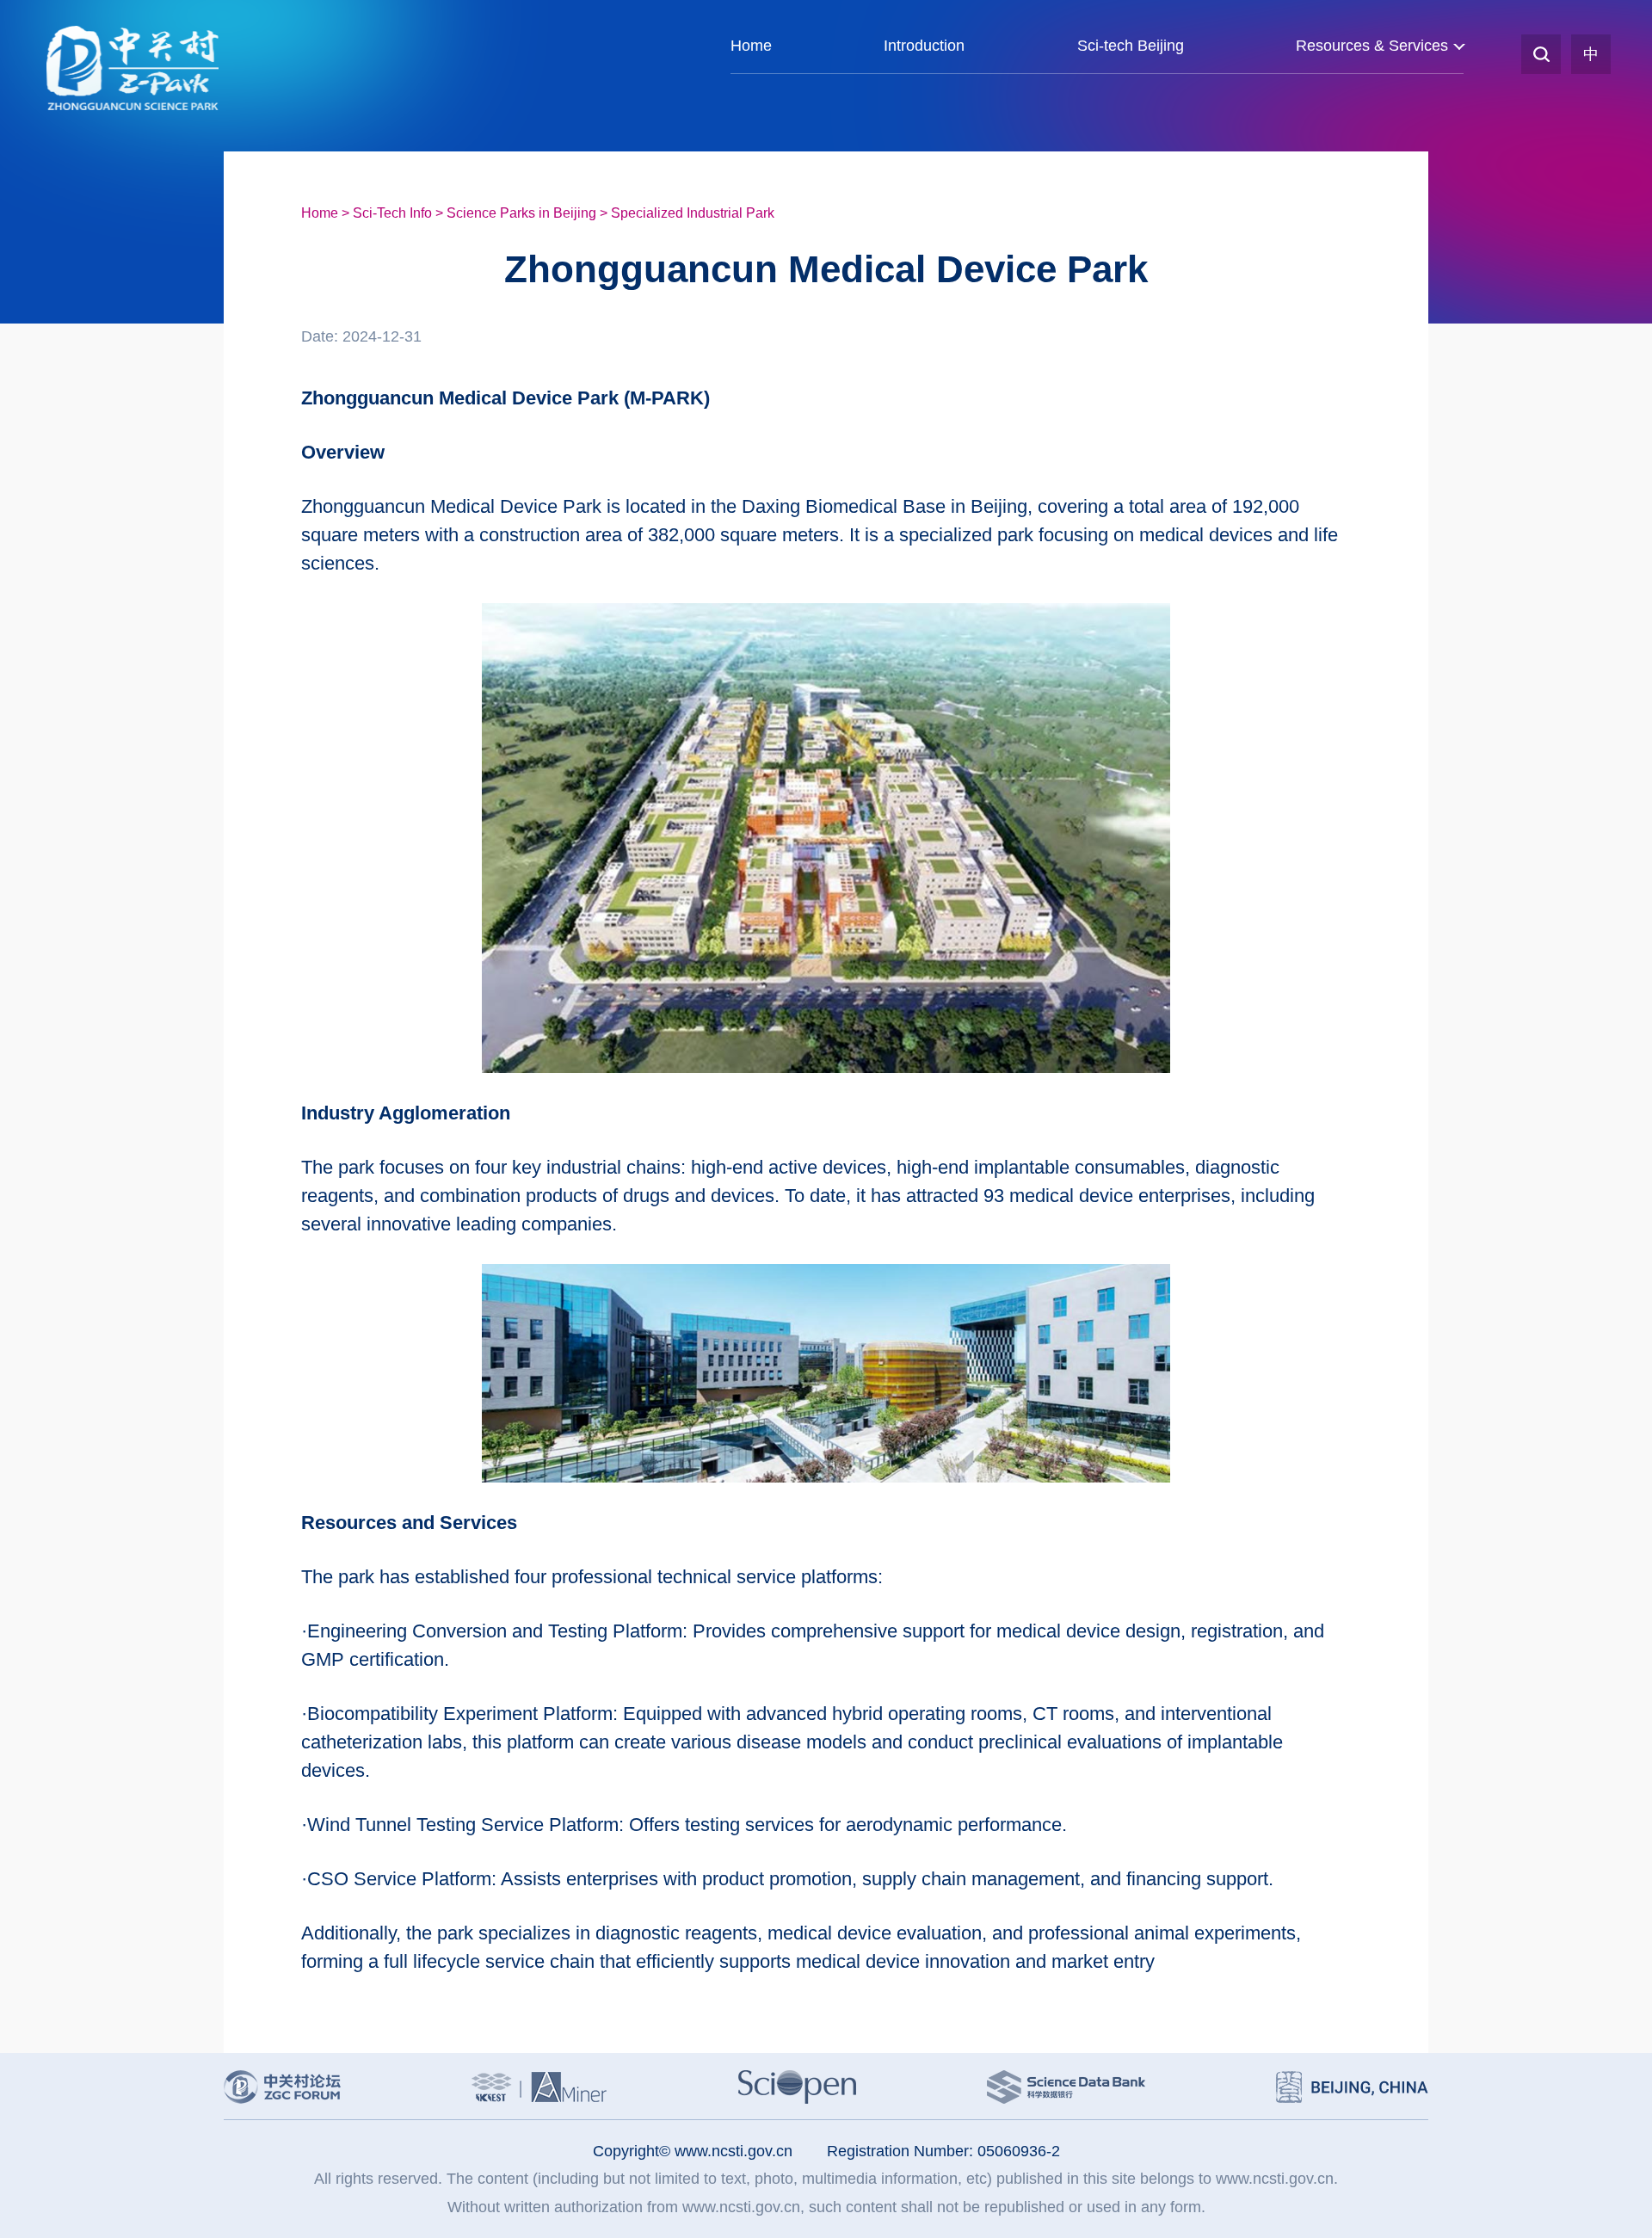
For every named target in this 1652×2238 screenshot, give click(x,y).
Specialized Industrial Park (693, 213)
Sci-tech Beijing (1131, 46)
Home (751, 46)
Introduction (924, 46)
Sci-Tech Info (392, 213)
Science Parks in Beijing (521, 213)
